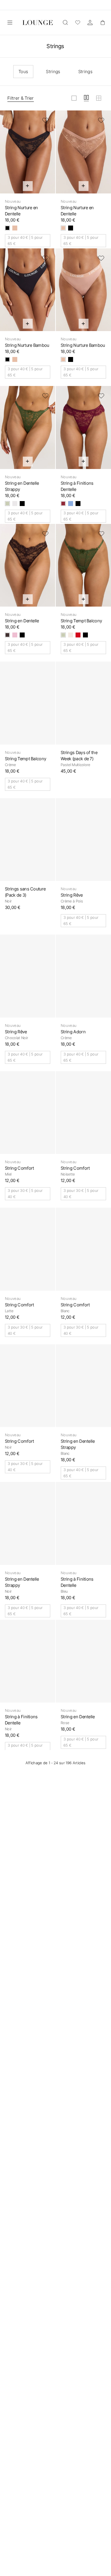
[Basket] (102, 23)
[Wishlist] (78, 23)
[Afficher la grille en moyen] (86, 98)
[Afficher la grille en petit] (99, 98)
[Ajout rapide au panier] (28, 186)
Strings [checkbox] (53, 71)
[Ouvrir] (10, 23)
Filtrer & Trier (21, 98)
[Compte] (90, 23)
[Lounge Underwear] (38, 23)
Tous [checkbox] (23, 71)
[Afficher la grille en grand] (74, 98)
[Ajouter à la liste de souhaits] (45, 120)
